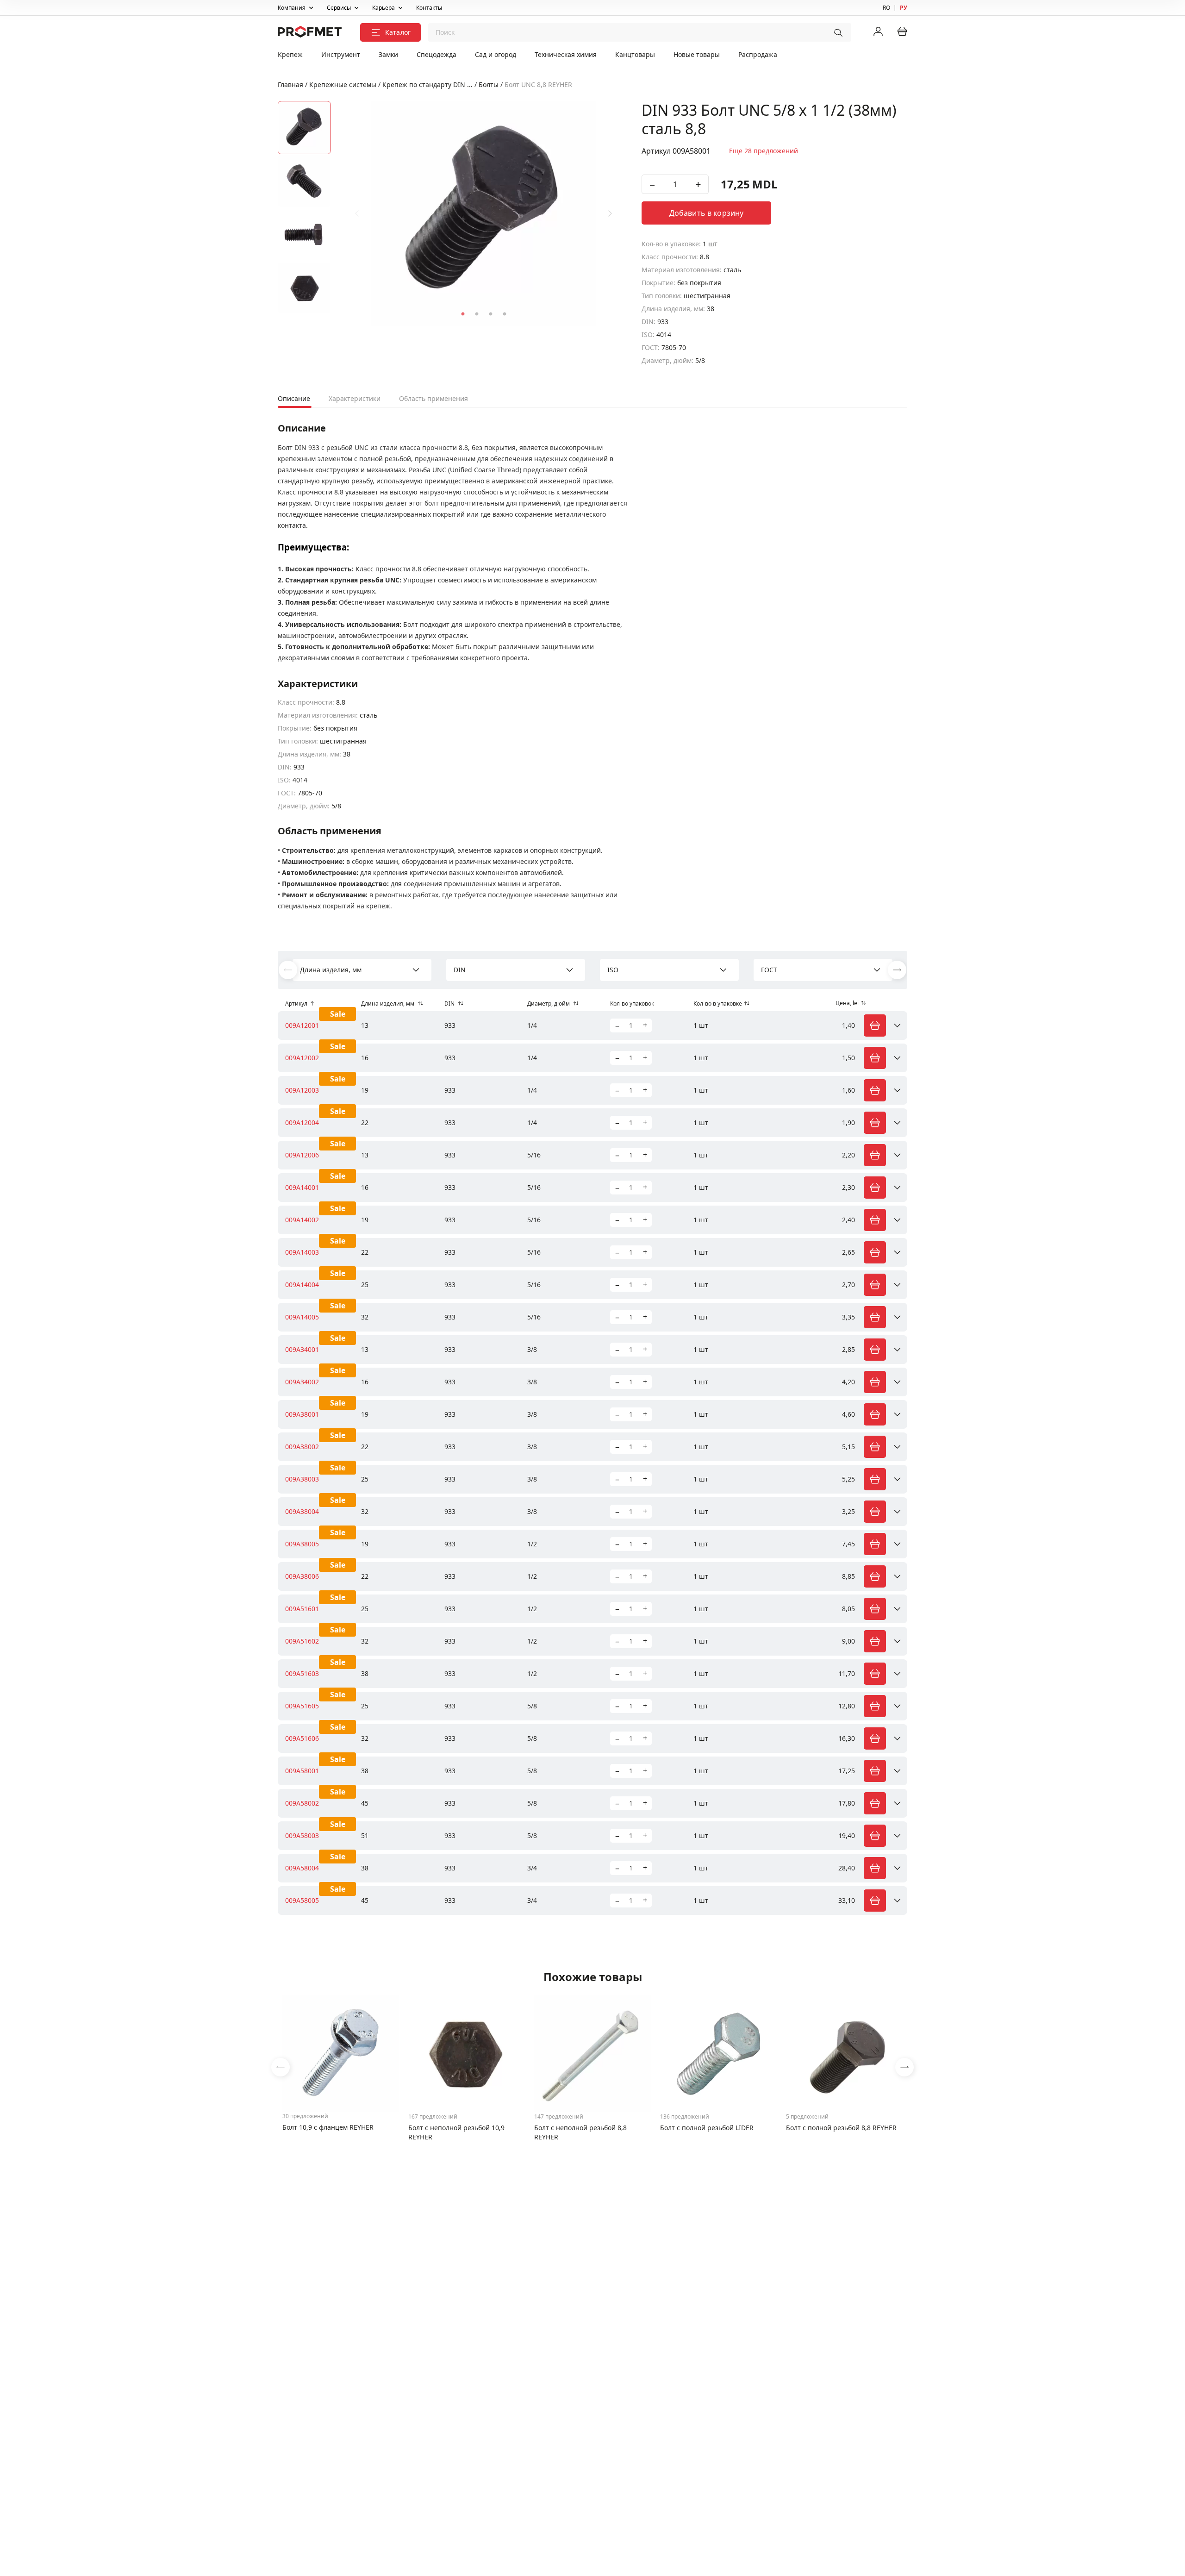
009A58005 (302, 1900)
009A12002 (302, 1058)
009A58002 (302, 1803)
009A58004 (302, 1868)
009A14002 (302, 1220)
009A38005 (302, 1544)
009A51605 (302, 1706)
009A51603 (302, 1673)
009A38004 (302, 1511)
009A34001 (302, 1349)
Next (610, 213)
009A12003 (302, 1090)
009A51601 (302, 1609)
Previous (357, 213)
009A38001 (302, 1414)
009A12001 (302, 1025)
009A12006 (302, 1155)
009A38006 (302, 1576)
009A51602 (302, 1641)
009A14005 (302, 1317)
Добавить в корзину (707, 213)
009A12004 (302, 1122)
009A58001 (302, 1771)
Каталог (398, 32)
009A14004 (302, 1285)
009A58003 (302, 1835)
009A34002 (302, 1382)
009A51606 (302, 1738)
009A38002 (302, 1447)
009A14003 (302, 1252)
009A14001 (302, 1187)
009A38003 (302, 1479)
